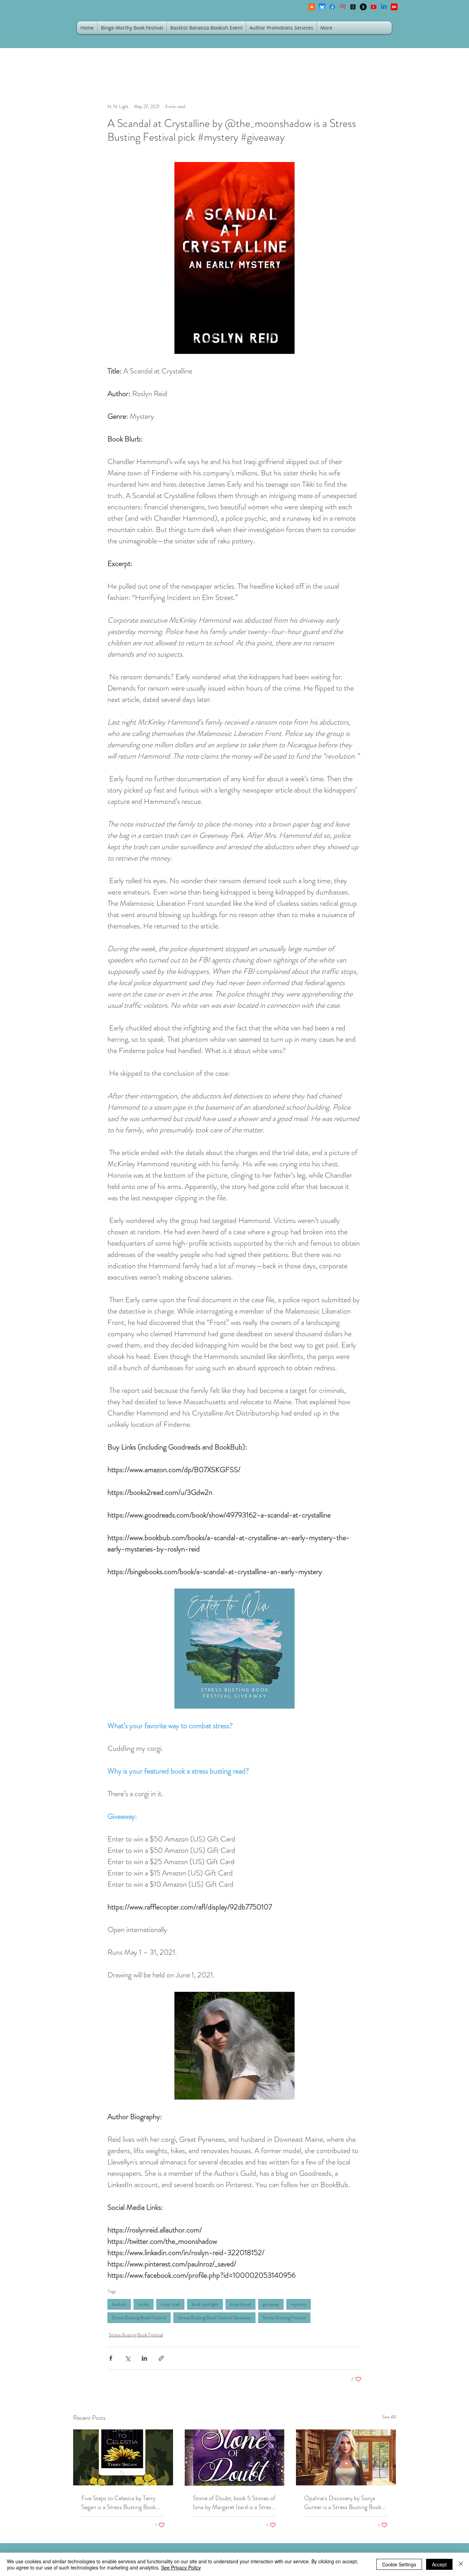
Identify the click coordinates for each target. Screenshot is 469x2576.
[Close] (461, 2564)
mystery (299, 2304)
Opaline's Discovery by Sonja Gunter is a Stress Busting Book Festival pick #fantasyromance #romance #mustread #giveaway (344, 2503)
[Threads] (353, 7)
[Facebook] (332, 7)
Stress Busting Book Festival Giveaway (214, 2318)
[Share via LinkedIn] (144, 2358)
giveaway (271, 2304)
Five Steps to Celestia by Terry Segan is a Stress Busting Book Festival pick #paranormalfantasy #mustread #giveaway (122, 2503)
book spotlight (205, 2304)
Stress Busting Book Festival (139, 2318)
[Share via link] (161, 2358)
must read (170, 2304)
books (144, 2304)
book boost (241, 2304)
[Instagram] (343, 7)
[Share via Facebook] (111, 2358)
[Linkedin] (384, 7)
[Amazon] (363, 7)
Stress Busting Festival (284, 2318)
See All (389, 2417)
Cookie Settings (399, 2564)
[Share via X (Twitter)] (128, 2358)
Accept (439, 2564)
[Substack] (312, 7)
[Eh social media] (394, 7)
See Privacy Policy (181, 2567)
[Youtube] (374, 7)
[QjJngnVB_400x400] (322, 7)
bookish (119, 2304)
